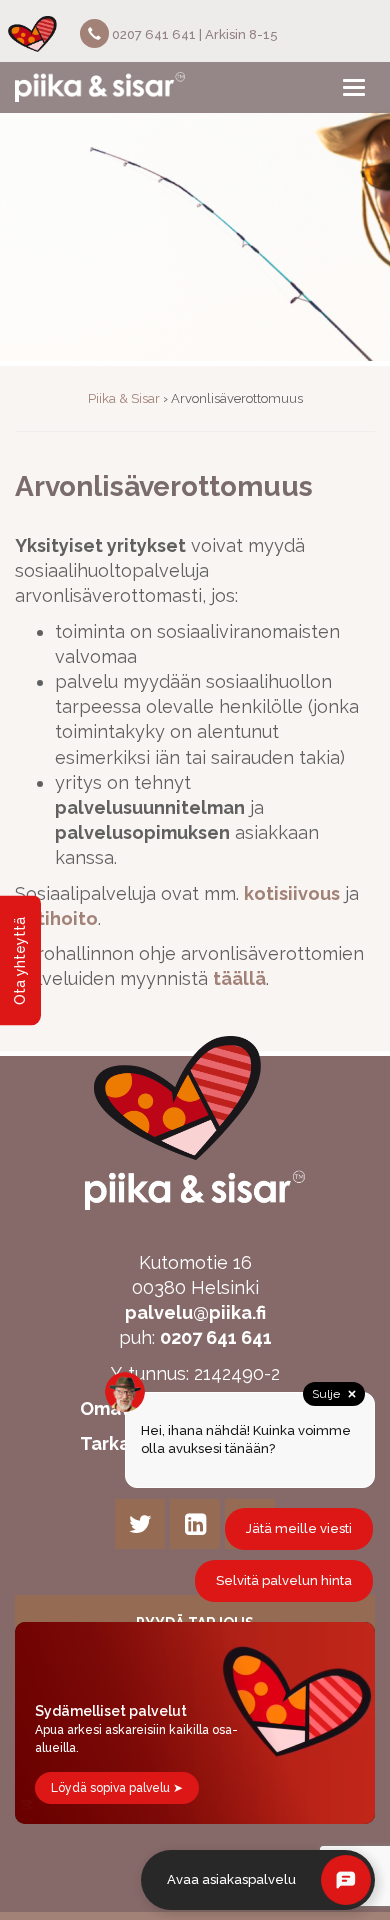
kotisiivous (292, 893)
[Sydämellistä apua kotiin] (100, 87)
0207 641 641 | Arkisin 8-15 (193, 34)
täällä (239, 978)
